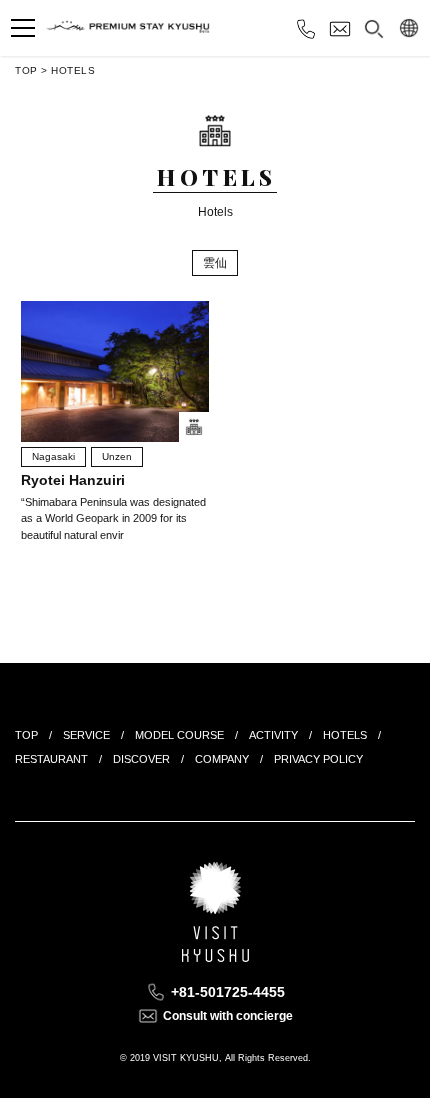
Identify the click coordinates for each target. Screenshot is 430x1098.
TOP (26, 70)
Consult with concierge (228, 1016)
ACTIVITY (273, 735)
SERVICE (86, 735)
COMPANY (222, 759)
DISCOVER (141, 759)
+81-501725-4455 (228, 992)
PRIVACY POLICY (318, 759)
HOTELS (73, 70)
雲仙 (215, 263)
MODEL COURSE (179, 735)
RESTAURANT (51, 759)
